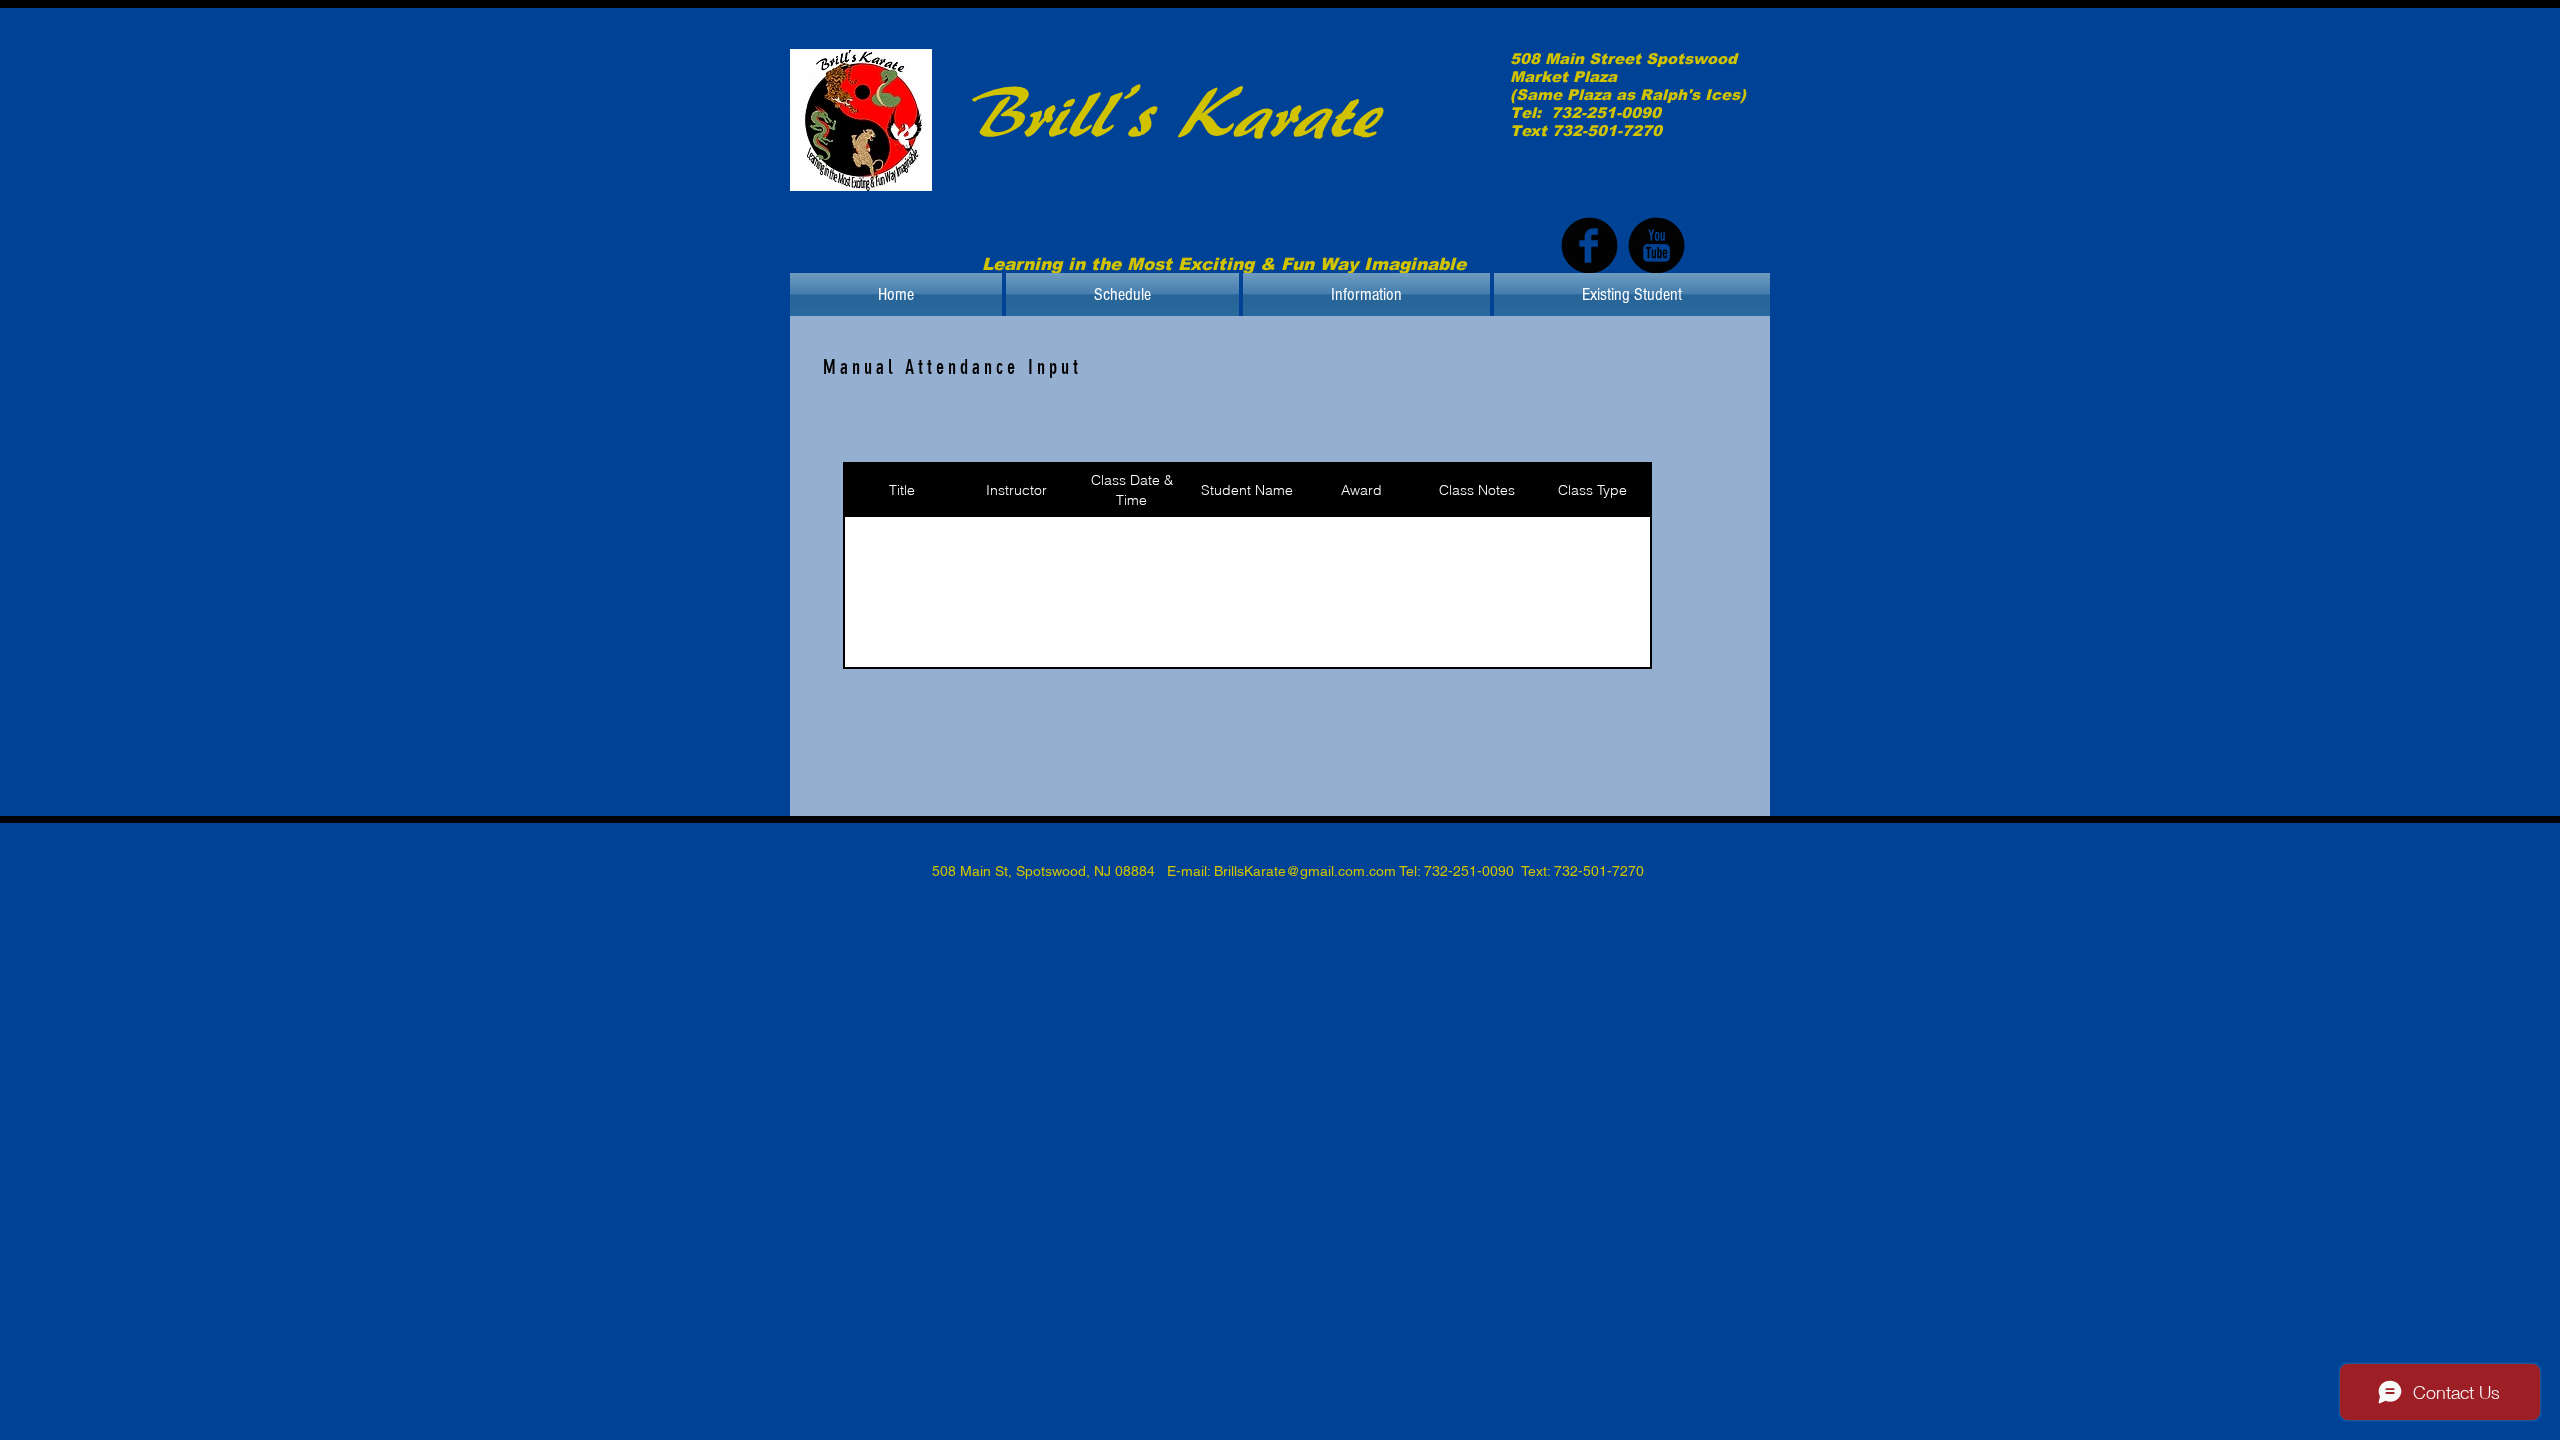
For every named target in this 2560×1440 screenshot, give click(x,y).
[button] (1122, 294)
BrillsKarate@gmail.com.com (1305, 871)
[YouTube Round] (1656, 245)
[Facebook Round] (1589, 245)
